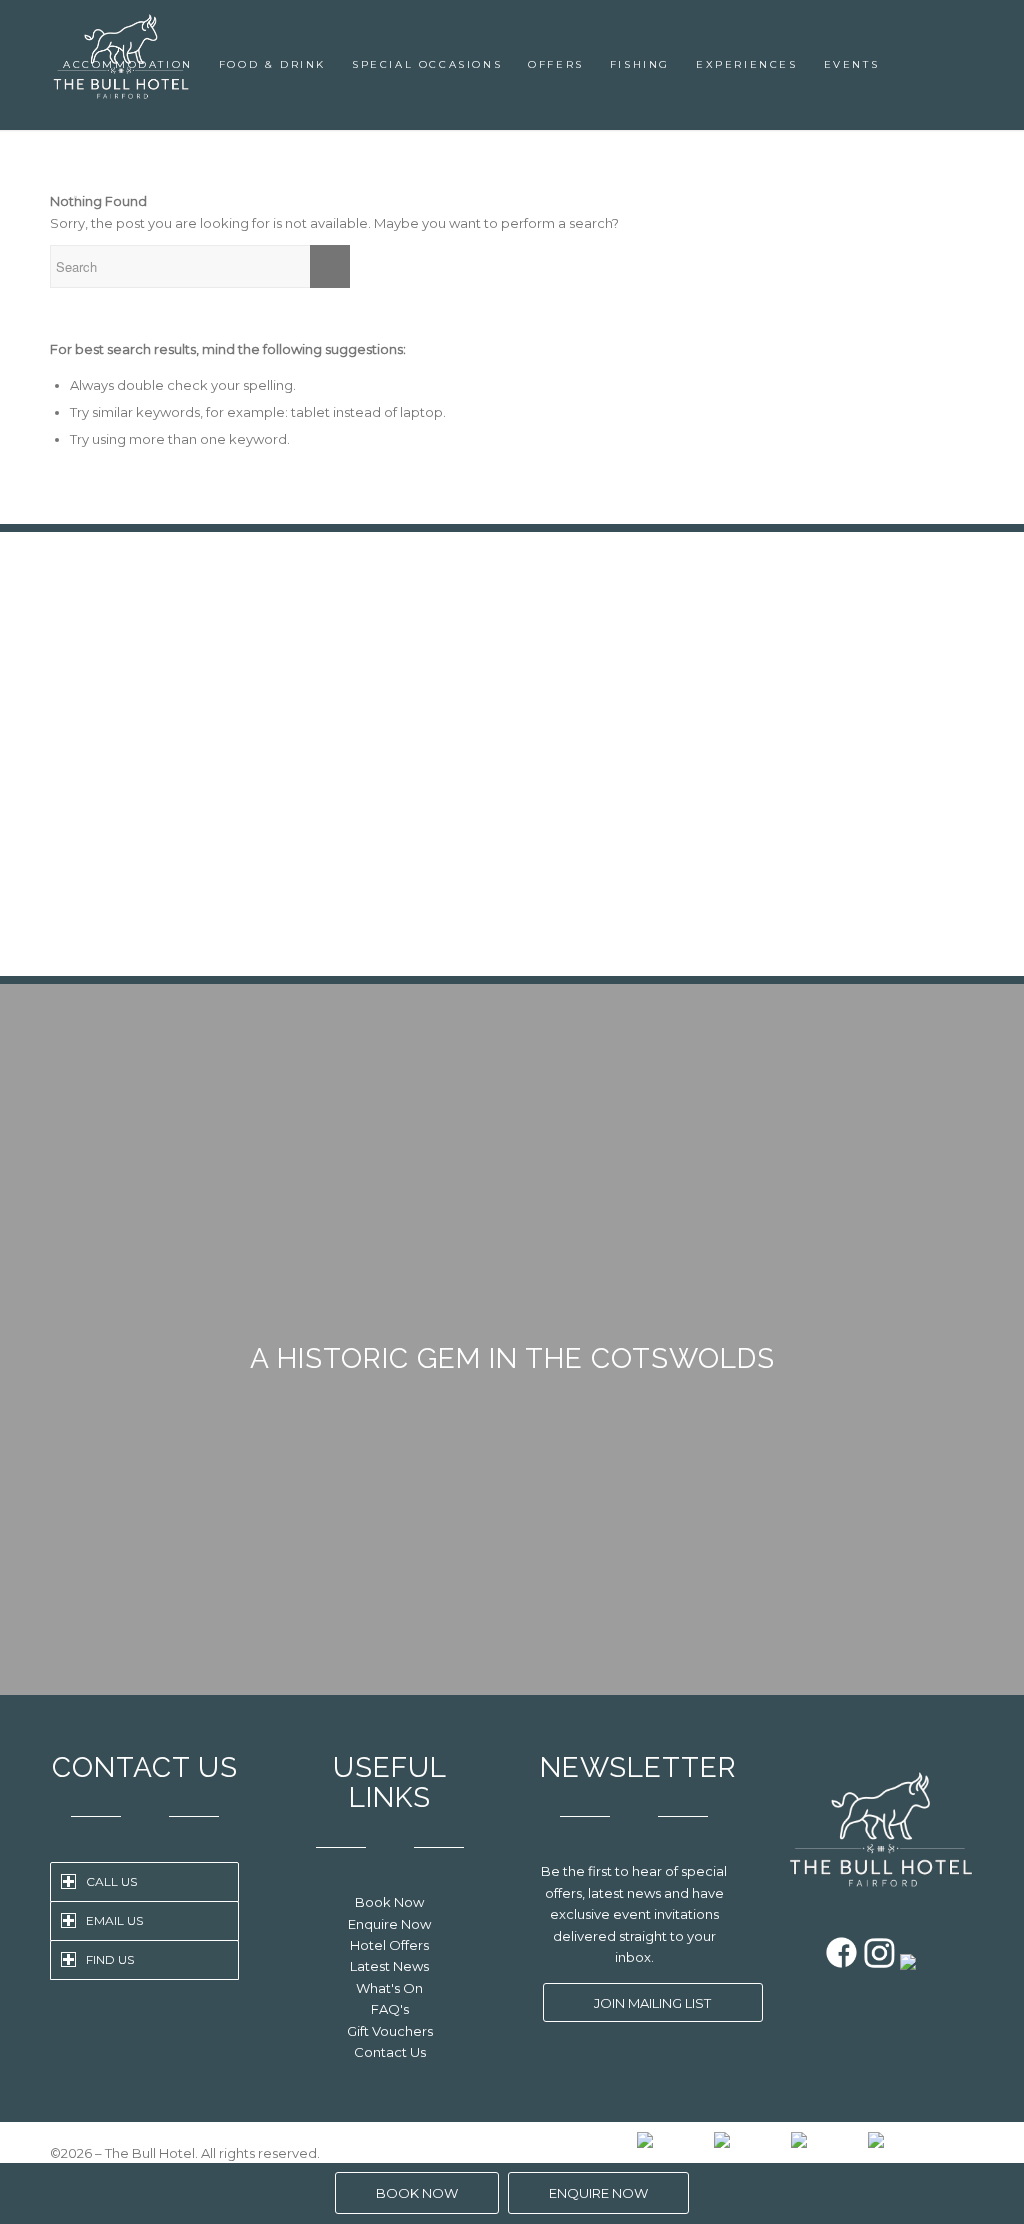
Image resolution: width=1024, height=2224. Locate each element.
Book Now (389, 1902)
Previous (95, 641)
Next (929, 641)
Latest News (389, 1966)
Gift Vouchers (390, 2031)
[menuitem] (128, 65)
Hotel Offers (389, 1945)
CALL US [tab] (111, 1881)
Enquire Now (389, 1924)
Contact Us (390, 2052)
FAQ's (390, 2009)
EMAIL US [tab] (114, 1920)
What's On (389, 1988)
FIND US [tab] (110, 1959)
